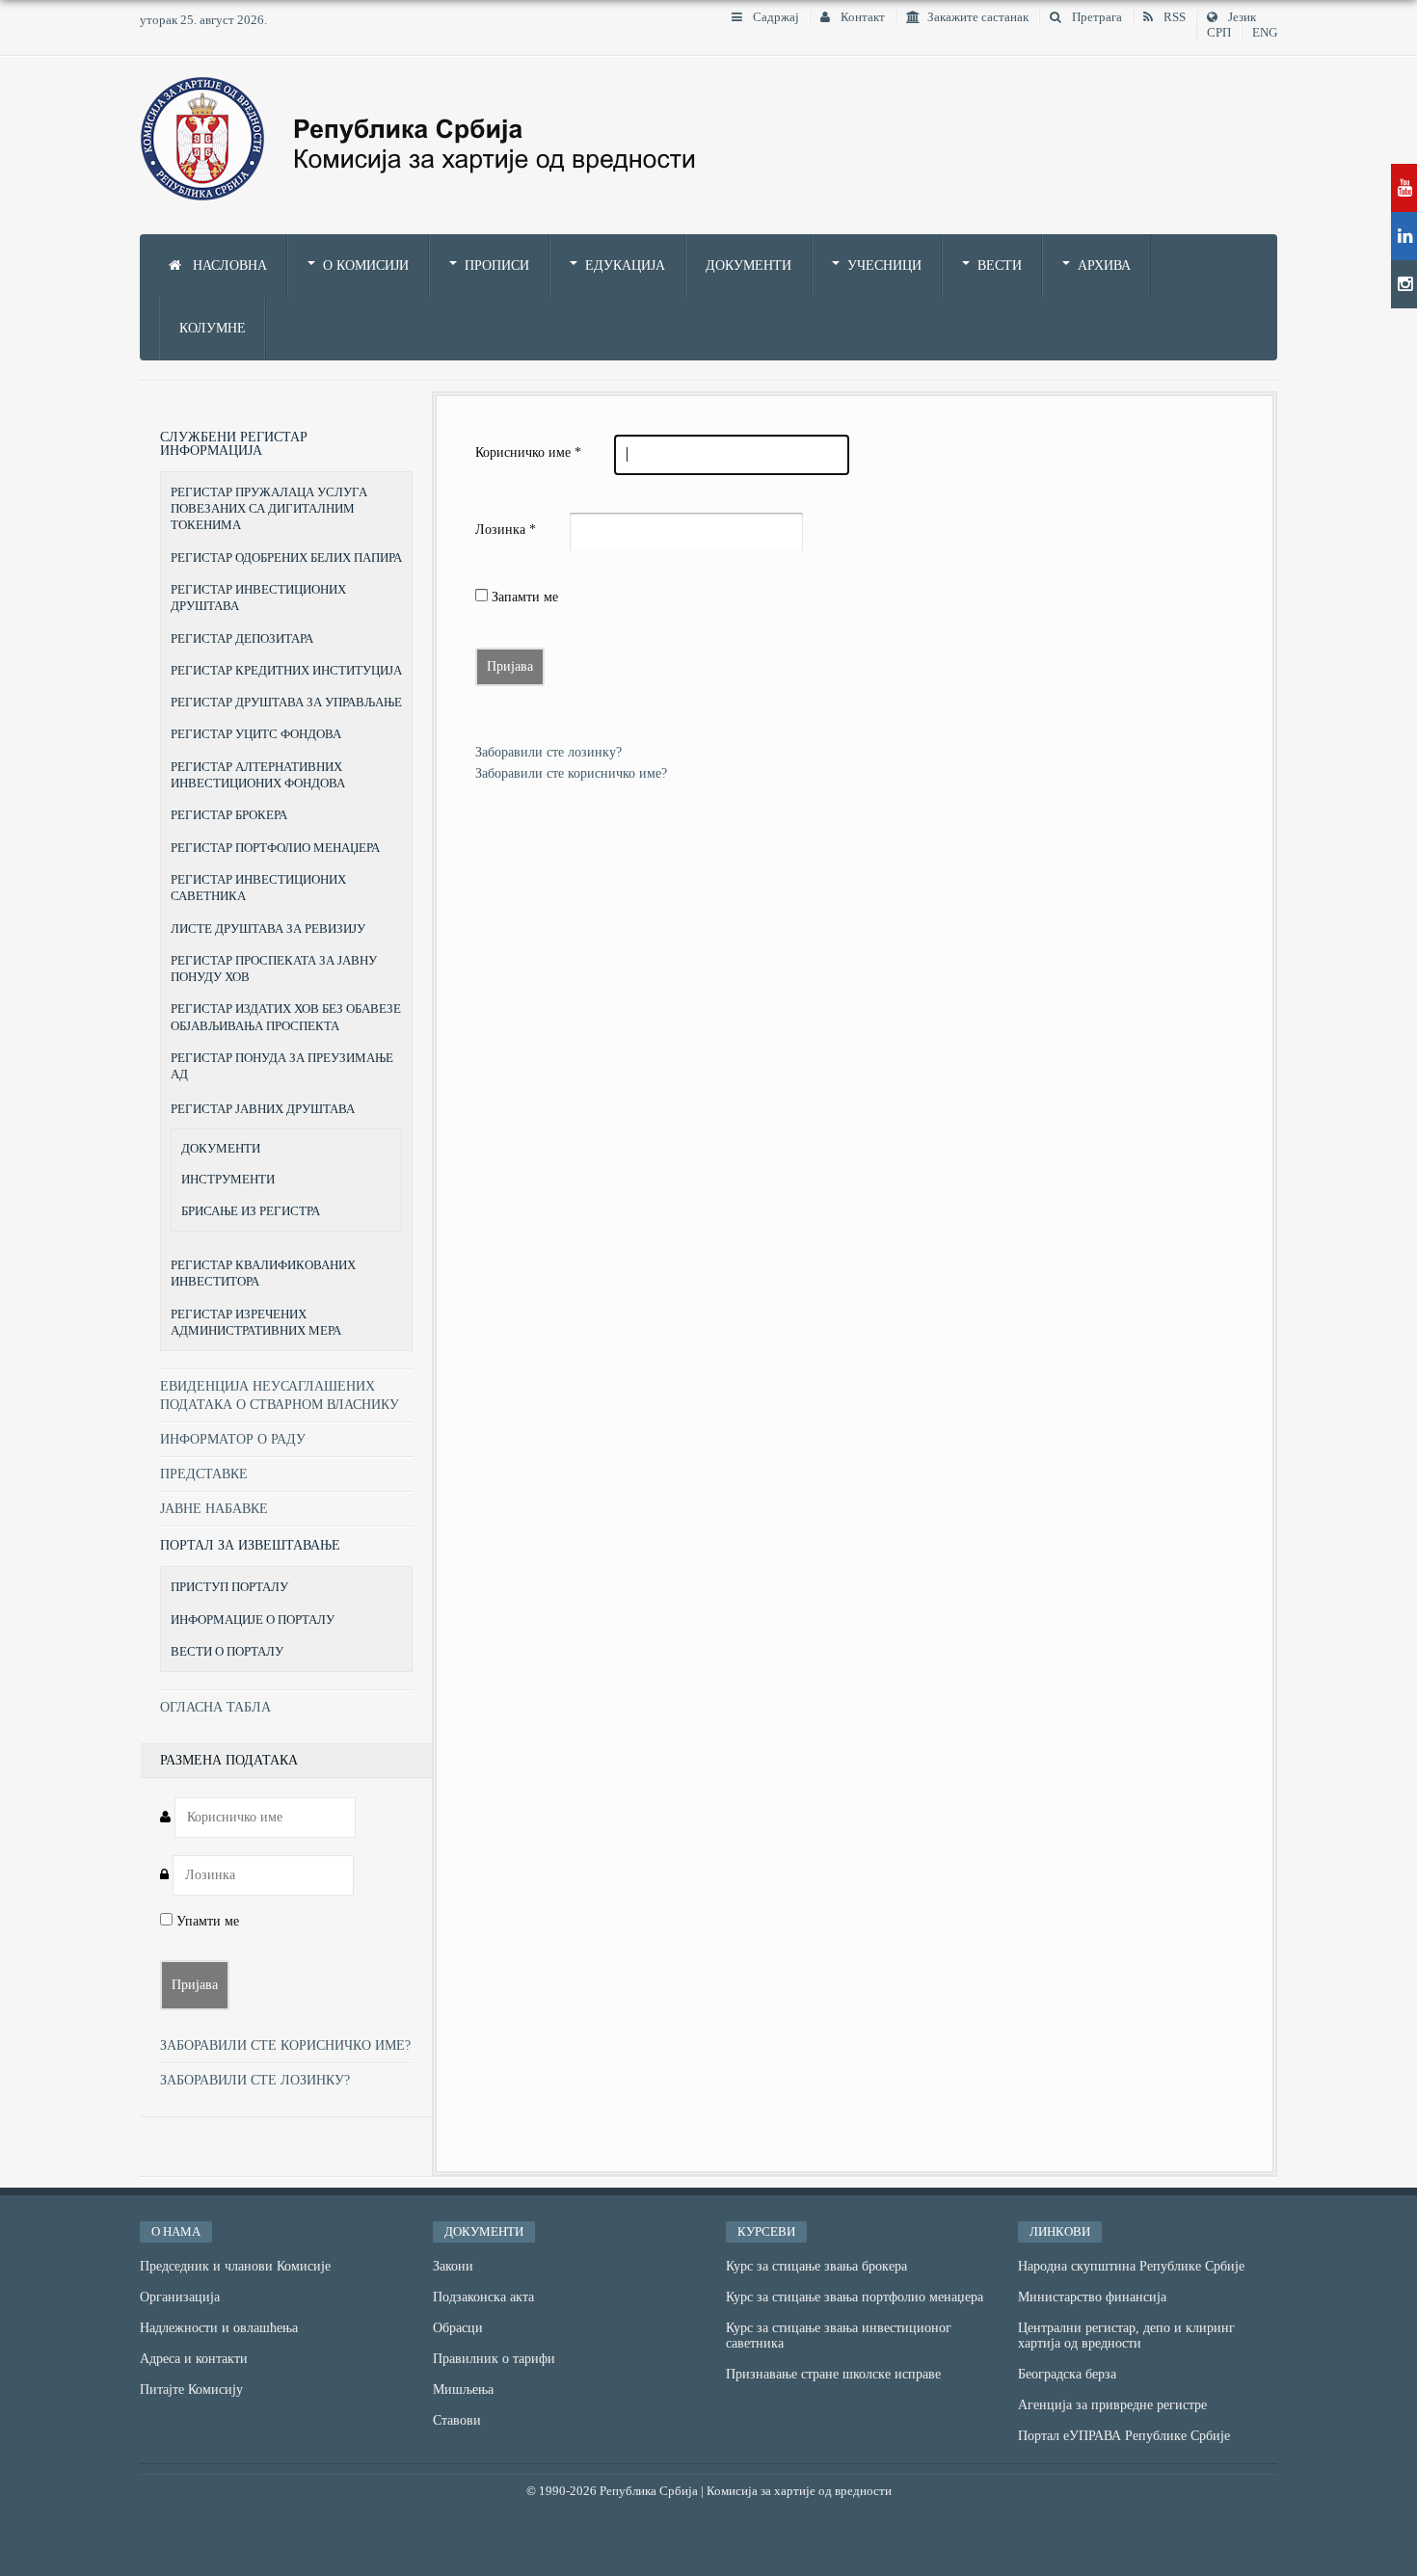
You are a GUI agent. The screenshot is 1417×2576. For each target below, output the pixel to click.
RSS (1173, 17)
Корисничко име (528, 452)
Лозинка (506, 530)
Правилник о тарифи (494, 2359)
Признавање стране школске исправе (833, 2374)
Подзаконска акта (483, 2297)
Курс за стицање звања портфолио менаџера (855, 2297)
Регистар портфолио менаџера (275, 848)
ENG (1265, 33)
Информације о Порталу (253, 1620)
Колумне (213, 328)
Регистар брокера (229, 815)
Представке (204, 1474)
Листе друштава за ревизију (268, 929)
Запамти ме (523, 597)
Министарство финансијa (1092, 2297)
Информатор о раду (233, 1439)
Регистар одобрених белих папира (286, 558)
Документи (749, 266)
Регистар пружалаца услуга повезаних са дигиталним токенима (269, 509)
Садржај (775, 17)
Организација (180, 2297)
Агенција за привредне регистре (1112, 2405)
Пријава (510, 666)
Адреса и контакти (194, 2359)
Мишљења (463, 2390)
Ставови (457, 2420)
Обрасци (458, 2328)
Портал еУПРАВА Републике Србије (1124, 2436)
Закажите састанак (978, 17)
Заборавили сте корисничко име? (571, 773)
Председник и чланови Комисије (235, 2266)
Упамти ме (206, 1921)
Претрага (1096, 17)
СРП (1219, 33)
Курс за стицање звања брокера (816, 2266)
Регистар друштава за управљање (286, 702)
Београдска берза (1067, 2374)
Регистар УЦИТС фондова (256, 734)
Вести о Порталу (227, 1651)
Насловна (228, 266)
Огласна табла (215, 1707)
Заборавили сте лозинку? (548, 752)
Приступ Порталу (229, 1587)
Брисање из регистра (251, 1211)
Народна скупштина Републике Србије (1131, 2266)
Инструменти (228, 1180)
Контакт (861, 17)
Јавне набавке (214, 1509)
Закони (453, 2266)
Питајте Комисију (191, 2390)
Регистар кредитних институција (286, 670)
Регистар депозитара (242, 638)
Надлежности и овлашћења (219, 2328)
